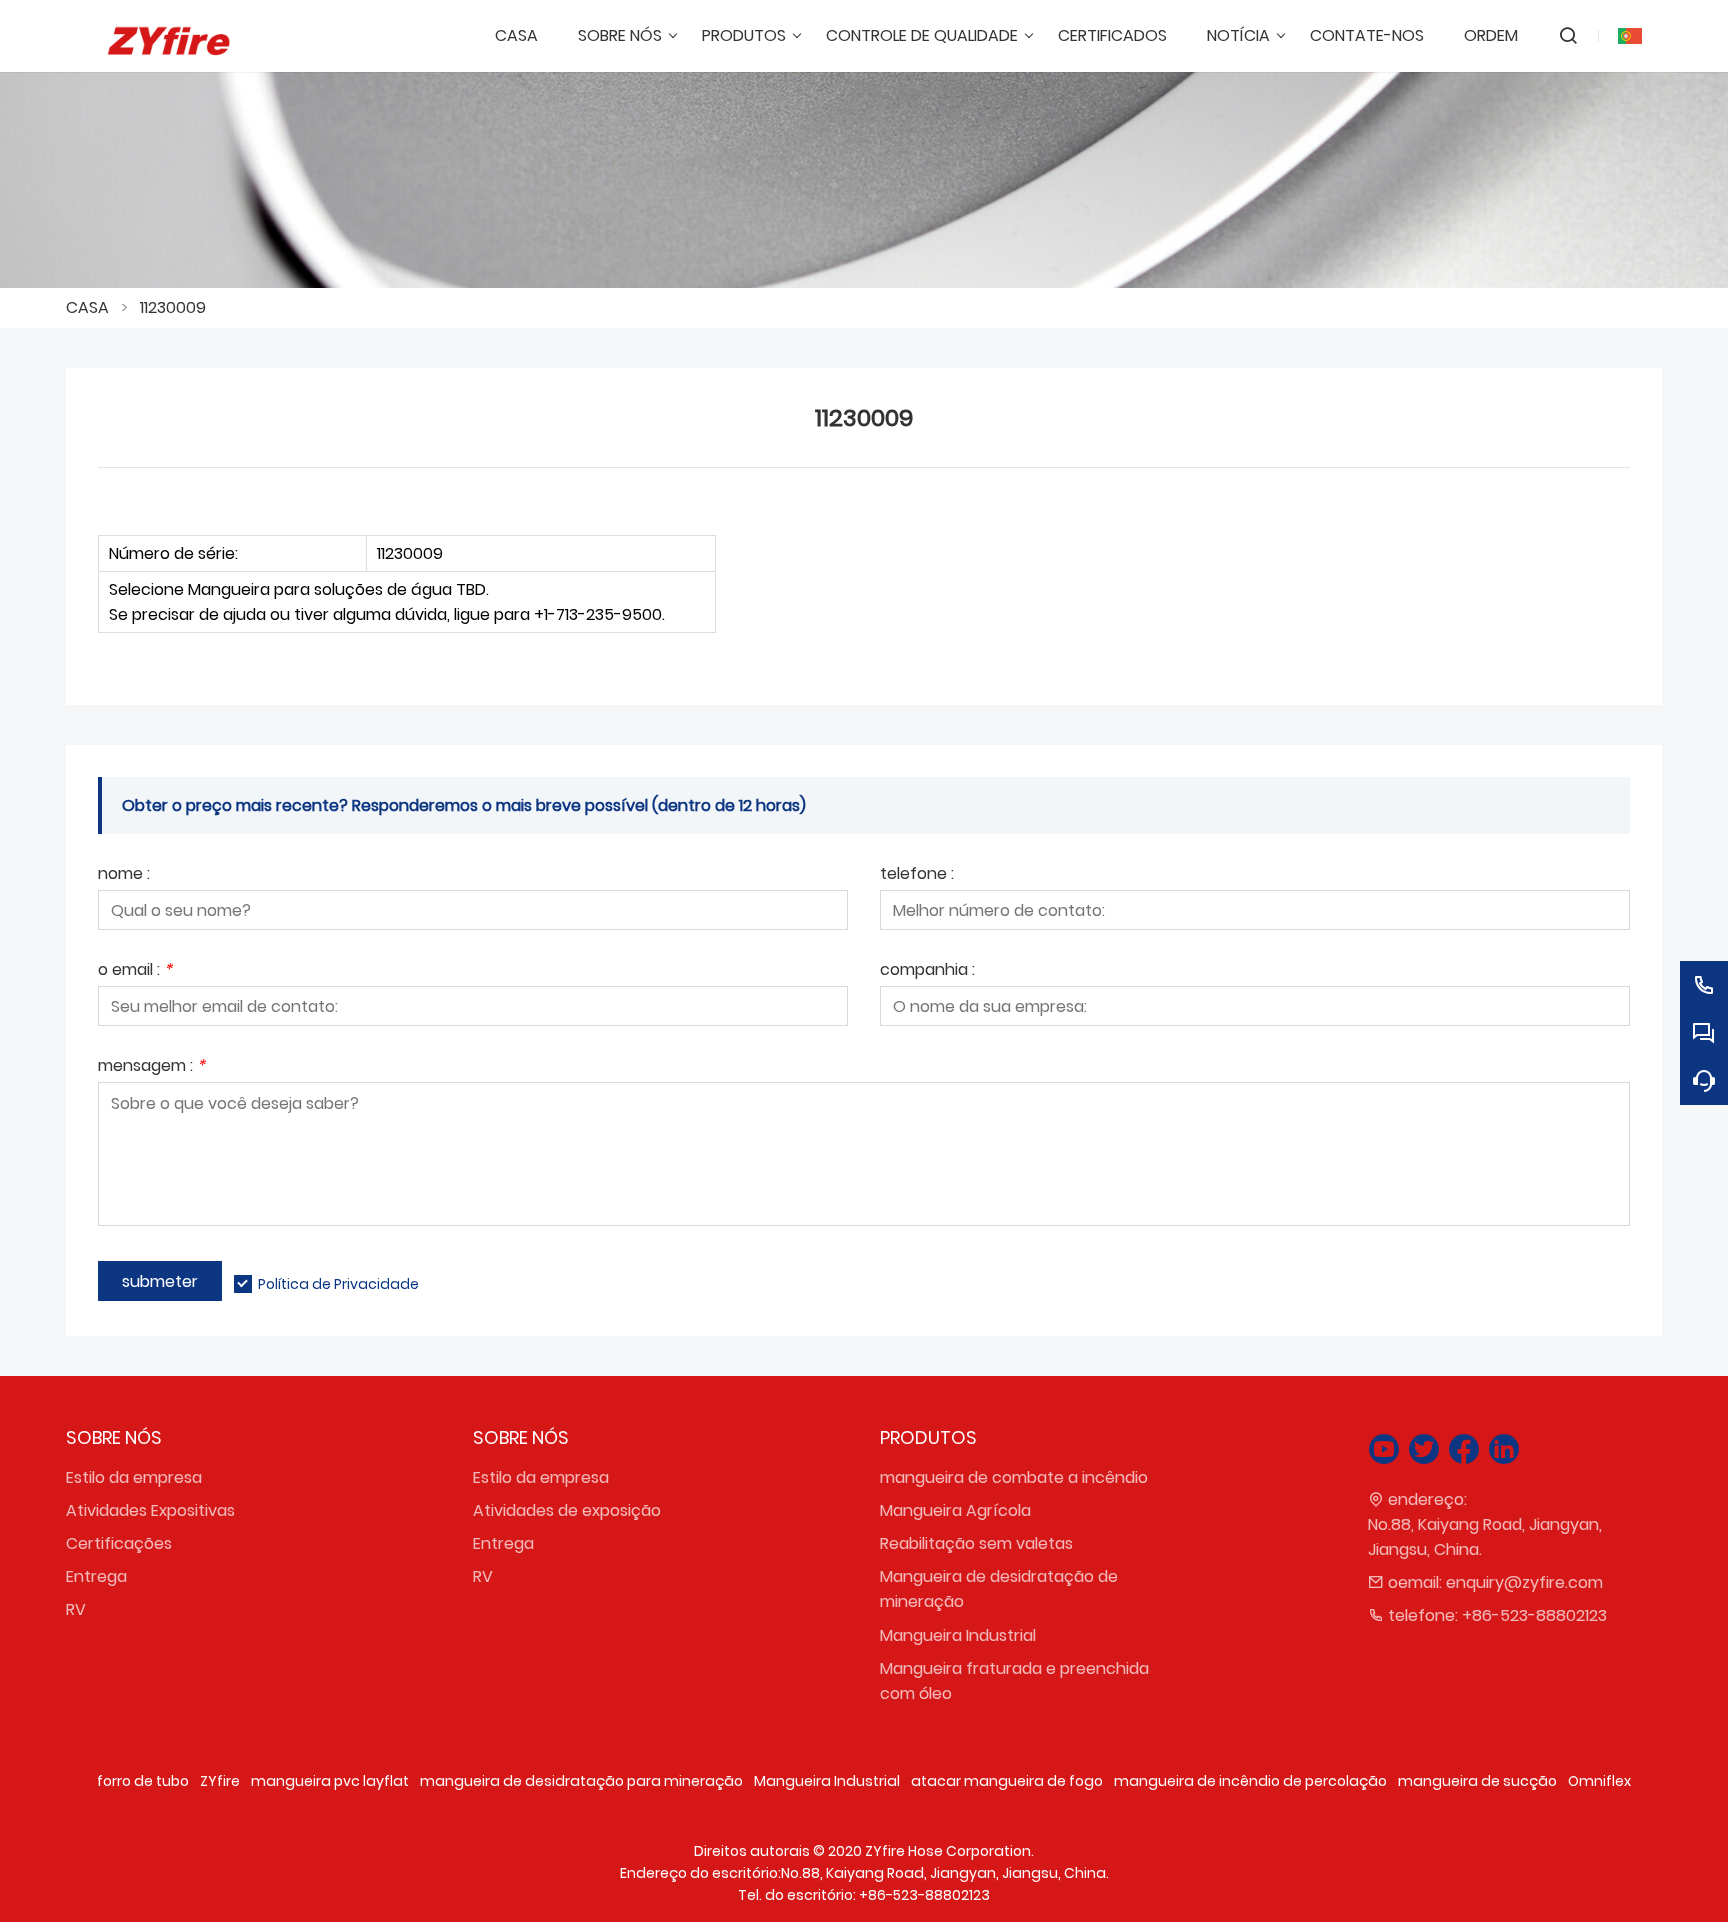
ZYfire (220, 1781)
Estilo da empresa (134, 1477)
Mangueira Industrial (958, 1635)
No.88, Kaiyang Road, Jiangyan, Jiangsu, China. (1485, 1537)
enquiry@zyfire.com (1524, 1582)
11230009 (173, 307)
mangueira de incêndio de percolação (1250, 1781)
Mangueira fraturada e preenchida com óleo (1014, 1681)
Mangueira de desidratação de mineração (999, 1589)
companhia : (927, 971)
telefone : (917, 875)
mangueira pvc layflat (330, 1781)
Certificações (119, 1543)
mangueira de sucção (1477, 1781)
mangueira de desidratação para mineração (581, 1781)
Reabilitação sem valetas (976, 1543)
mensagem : (151, 1067)
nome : (124, 875)
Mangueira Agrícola (955, 1510)
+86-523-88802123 (1534, 1615)
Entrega (96, 1576)
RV (76, 1609)
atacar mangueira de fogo (1007, 1781)
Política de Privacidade (338, 1284)
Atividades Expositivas (150, 1510)
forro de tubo (143, 1781)
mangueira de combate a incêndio (1014, 1477)
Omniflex (1599, 1781)
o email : (135, 971)
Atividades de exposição (567, 1510)
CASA (87, 307)
